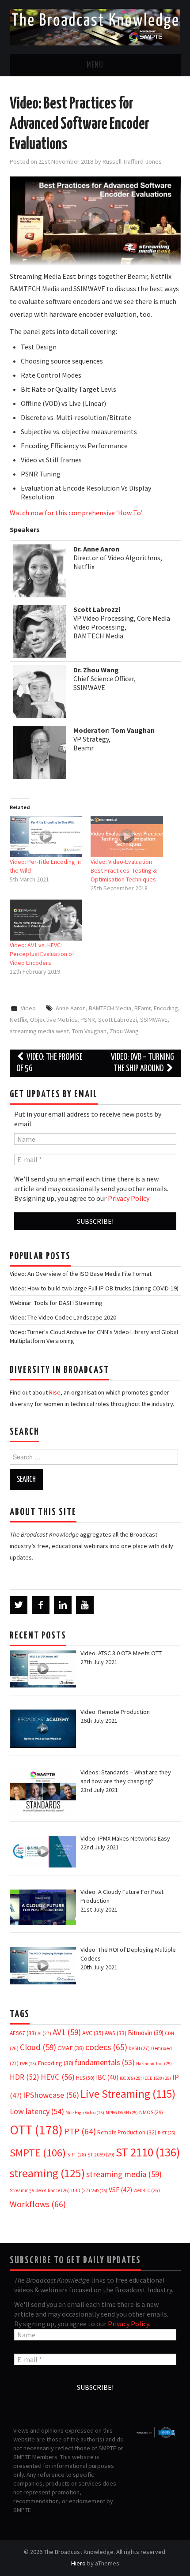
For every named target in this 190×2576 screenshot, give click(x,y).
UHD (81, 2190)
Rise (55, 1392)
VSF (120, 2190)
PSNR (88, 1020)
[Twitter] (19, 1605)
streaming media (124, 2174)
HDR (25, 2077)
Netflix (18, 1020)
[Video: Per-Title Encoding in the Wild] (46, 836)
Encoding (166, 1008)
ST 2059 (101, 2154)
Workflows (38, 2204)
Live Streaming (128, 2094)
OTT (36, 2130)
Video (28, 1008)
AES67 (23, 2033)
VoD (99, 2191)
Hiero (78, 2563)
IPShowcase (51, 2095)
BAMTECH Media (110, 1008)
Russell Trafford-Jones (132, 161)
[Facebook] (41, 1605)
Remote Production (127, 2132)
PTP (80, 2131)
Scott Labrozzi (118, 1020)
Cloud (38, 2047)
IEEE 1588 (157, 2078)
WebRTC (147, 2190)
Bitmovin (146, 2033)
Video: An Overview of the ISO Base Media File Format (81, 1274)
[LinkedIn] (63, 1605)
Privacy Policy (129, 1198)
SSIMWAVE (154, 1020)
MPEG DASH (122, 2113)
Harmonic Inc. (154, 2064)
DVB (28, 2064)
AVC (93, 2033)
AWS (116, 2033)
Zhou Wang (124, 1031)
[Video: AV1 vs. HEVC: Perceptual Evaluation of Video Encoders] (46, 920)
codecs (106, 2047)
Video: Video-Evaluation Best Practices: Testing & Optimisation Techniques (124, 870)
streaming (47, 2173)
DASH (139, 2048)
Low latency (37, 2111)
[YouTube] (85, 1605)
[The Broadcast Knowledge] (95, 26)
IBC (107, 2077)
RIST (167, 2133)
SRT (77, 2154)
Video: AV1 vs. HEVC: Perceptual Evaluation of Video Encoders (42, 954)
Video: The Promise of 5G (50, 1063)
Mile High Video (85, 2113)
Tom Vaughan (89, 1031)
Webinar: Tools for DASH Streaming (56, 1303)
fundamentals (105, 2062)
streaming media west (39, 1031)
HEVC (58, 2077)
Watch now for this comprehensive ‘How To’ (76, 513)
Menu (95, 65)
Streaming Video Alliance (40, 2190)
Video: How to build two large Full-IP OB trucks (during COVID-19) (94, 1288)
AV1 (67, 2032)
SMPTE (38, 2153)
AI (44, 2033)
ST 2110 (148, 2152)
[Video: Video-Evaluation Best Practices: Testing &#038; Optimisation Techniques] (127, 836)
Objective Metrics (54, 1020)
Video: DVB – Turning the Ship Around (142, 1063)
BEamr (142, 1008)
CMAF (71, 2048)
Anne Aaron (71, 1008)
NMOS (151, 2112)
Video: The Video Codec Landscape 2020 (63, 1317)
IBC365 (131, 2078)
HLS (85, 2078)
